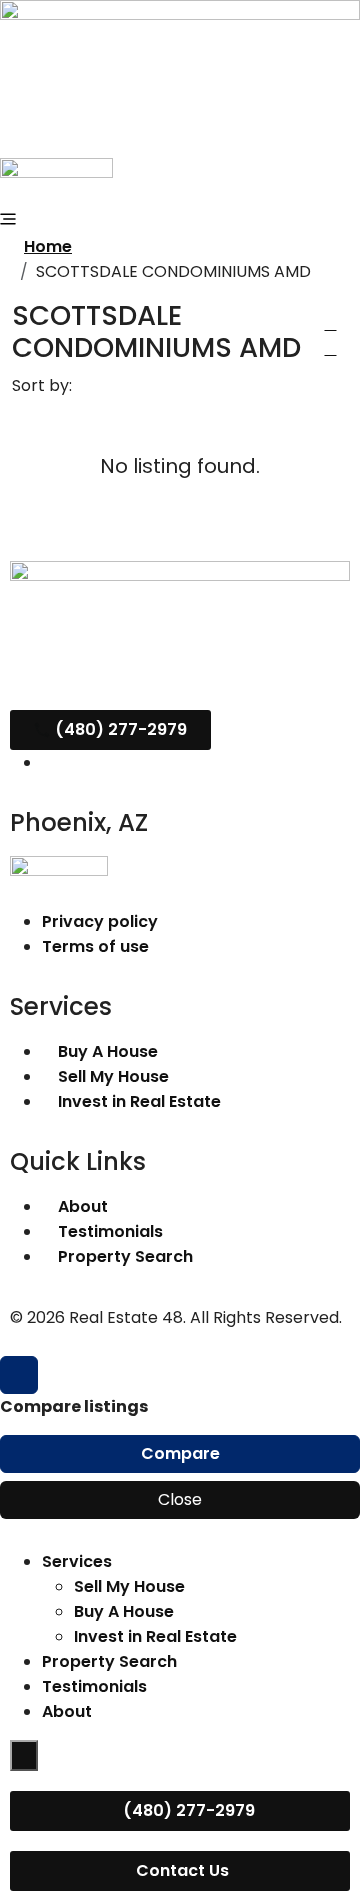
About (67, 1711)
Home (48, 246)
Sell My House (129, 1586)
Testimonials (94, 1686)
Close (180, 1499)
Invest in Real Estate (155, 1636)
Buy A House (124, 1611)
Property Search (109, 1661)
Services (77, 1561)
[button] (330, 323)
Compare (180, 1453)
